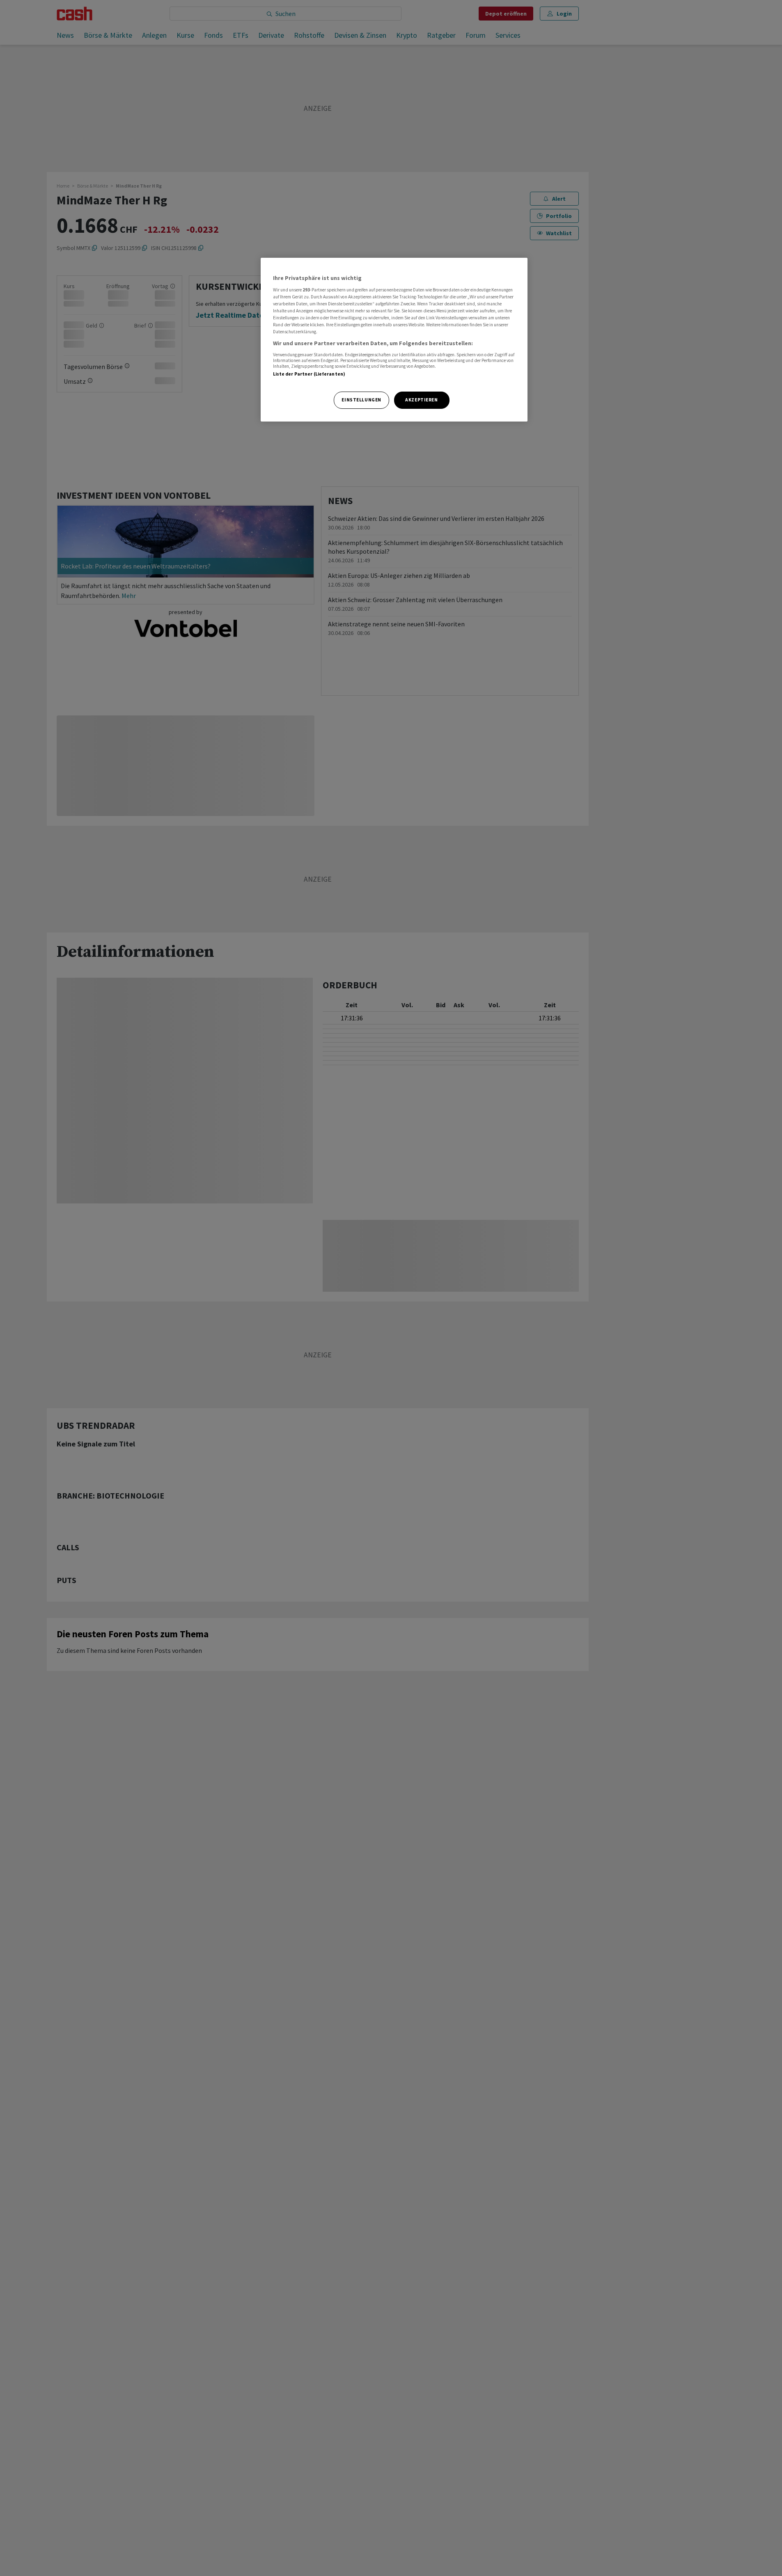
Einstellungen (361, 400)
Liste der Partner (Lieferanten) (309, 374)
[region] (394, 340)
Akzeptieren (421, 400)
